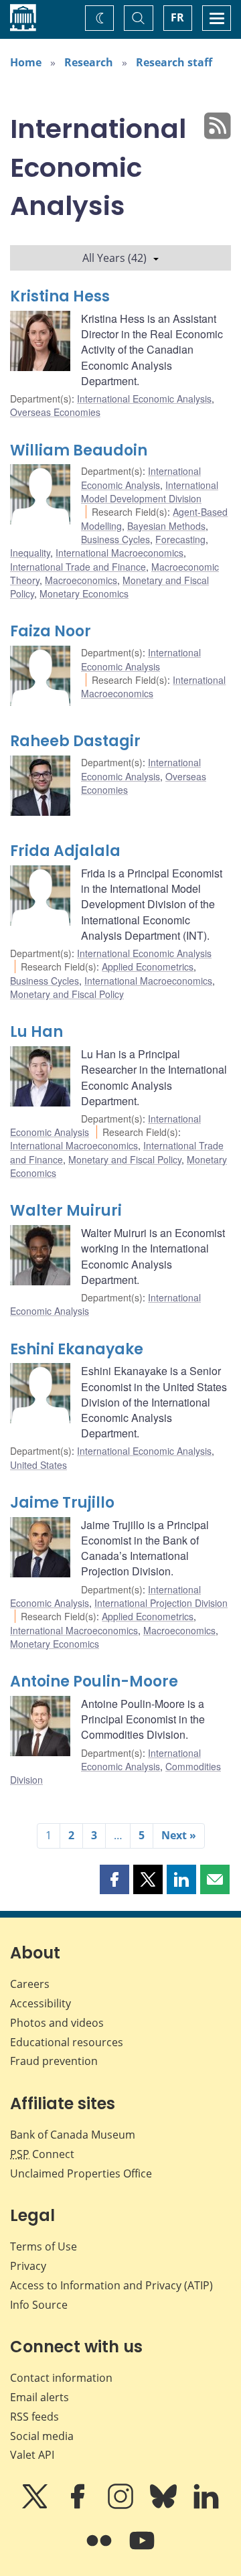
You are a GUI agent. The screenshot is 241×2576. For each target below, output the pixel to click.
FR (177, 17)
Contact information (61, 2378)
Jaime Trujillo (62, 1503)
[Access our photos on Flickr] (100, 2550)
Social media (42, 2436)
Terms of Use (44, 2246)
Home (26, 62)
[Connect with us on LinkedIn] (206, 2506)
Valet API (32, 2455)
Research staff (174, 62)
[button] (114, 1879)
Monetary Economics (84, 593)
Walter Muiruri (66, 1211)
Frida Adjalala (65, 851)
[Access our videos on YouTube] (142, 2550)
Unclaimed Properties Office (81, 2173)
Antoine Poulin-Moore (94, 1681)
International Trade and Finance (78, 567)
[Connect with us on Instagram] (122, 2506)
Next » (179, 1835)
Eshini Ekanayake (77, 1349)
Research (89, 62)
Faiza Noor (51, 631)
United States (38, 1465)
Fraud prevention (54, 2061)
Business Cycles (115, 539)
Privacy (28, 2266)
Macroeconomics (81, 580)
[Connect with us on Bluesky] (165, 2506)
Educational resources (67, 2042)
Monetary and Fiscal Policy (67, 994)
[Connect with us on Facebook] (79, 2506)
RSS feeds (34, 2417)
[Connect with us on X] (36, 2506)
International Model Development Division (150, 492)
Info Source (39, 2305)
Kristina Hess (60, 296)
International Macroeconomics (119, 553)
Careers (30, 1984)
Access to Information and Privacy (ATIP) (111, 2285)
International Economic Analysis (144, 399)
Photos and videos (57, 2023)
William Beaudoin (79, 450)
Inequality (30, 553)
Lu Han (36, 1032)
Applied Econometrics (148, 967)
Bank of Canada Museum (73, 2135)
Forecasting (180, 539)
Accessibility (41, 2003)
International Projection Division (161, 1603)
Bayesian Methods (166, 526)
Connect (42, 2154)
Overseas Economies (55, 412)
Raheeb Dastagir (75, 741)
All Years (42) (114, 258)
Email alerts (39, 2397)
